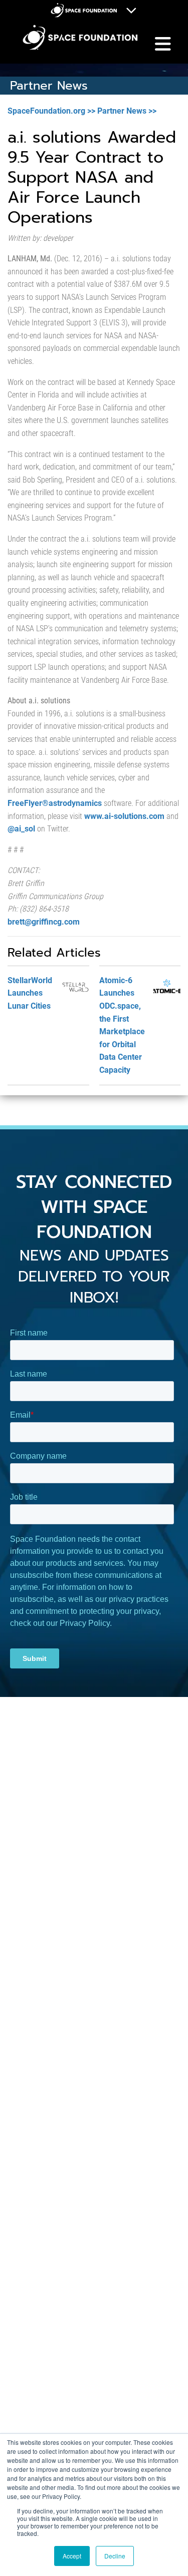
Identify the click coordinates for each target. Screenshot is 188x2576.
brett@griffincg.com (44, 922)
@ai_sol (21, 829)
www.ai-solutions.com (124, 816)
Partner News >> (127, 111)
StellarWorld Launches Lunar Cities (30, 993)
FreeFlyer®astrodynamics (55, 803)
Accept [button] (72, 2556)
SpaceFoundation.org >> (51, 111)
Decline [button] (115, 2556)
